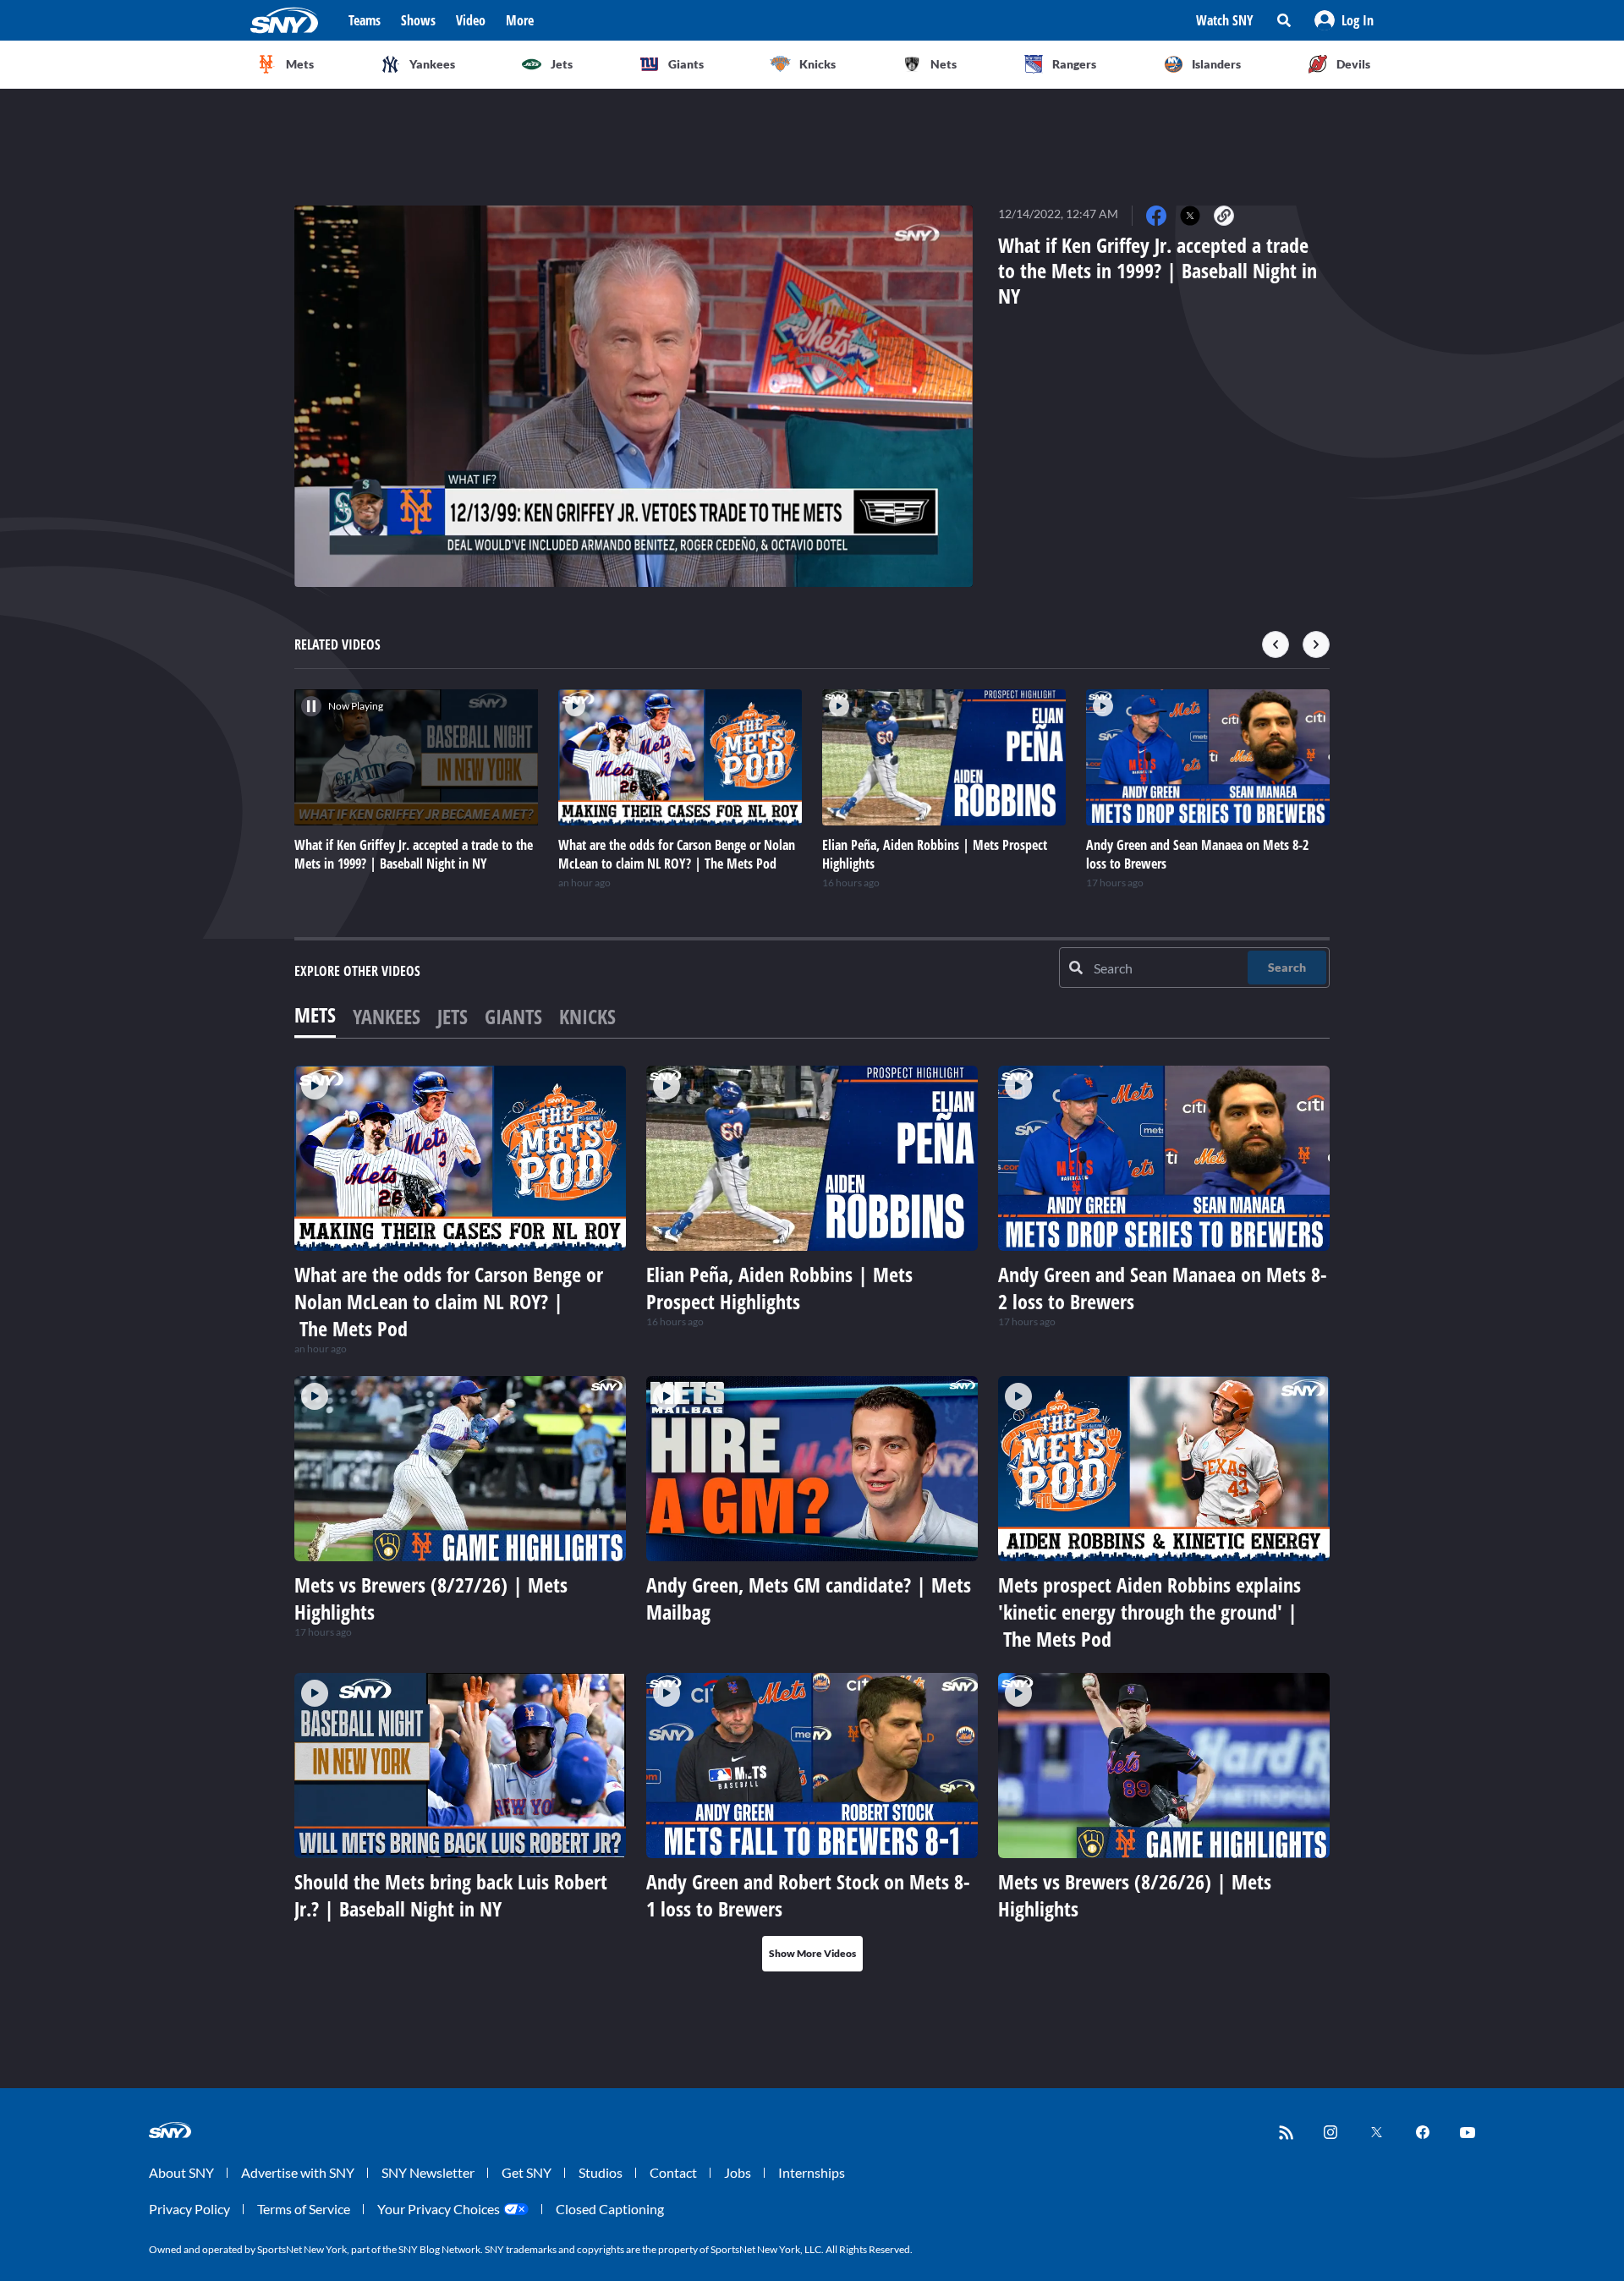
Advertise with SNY (298, 2172)
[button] (1344, 20)
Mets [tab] (315, 1014)
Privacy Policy (189, 2209)
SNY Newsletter (428, 2172)
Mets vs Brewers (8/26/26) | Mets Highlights (1135, 1895)
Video (471, 20)
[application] (634, 396)
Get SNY (527, 2172)
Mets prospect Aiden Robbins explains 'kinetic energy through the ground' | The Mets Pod (1149, 1612)
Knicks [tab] (587, 1016)
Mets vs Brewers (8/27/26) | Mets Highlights (431, 1598)
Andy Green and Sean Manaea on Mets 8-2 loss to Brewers (1163, 1288)
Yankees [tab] (387, 1016)
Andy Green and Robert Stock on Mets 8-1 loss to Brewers (808, 1895)
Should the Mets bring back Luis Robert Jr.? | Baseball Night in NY (451, 1895)
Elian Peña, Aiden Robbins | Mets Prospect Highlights (779, 1288)
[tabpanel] (812, 1519)
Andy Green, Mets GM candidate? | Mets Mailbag (809, 1598)
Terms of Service (304, 2209)
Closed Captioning (610, 2209)
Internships (812, 2172)
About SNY (181, 2172)
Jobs (738, 2172)
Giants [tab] (513, 1016)
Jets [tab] (453, 1016)
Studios (601, 2172)
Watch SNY (1225, 20)
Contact (673, 2172)
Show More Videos (812, 1953)
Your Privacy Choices (439, 2209)
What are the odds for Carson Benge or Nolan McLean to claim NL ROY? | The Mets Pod (449, 1301)
